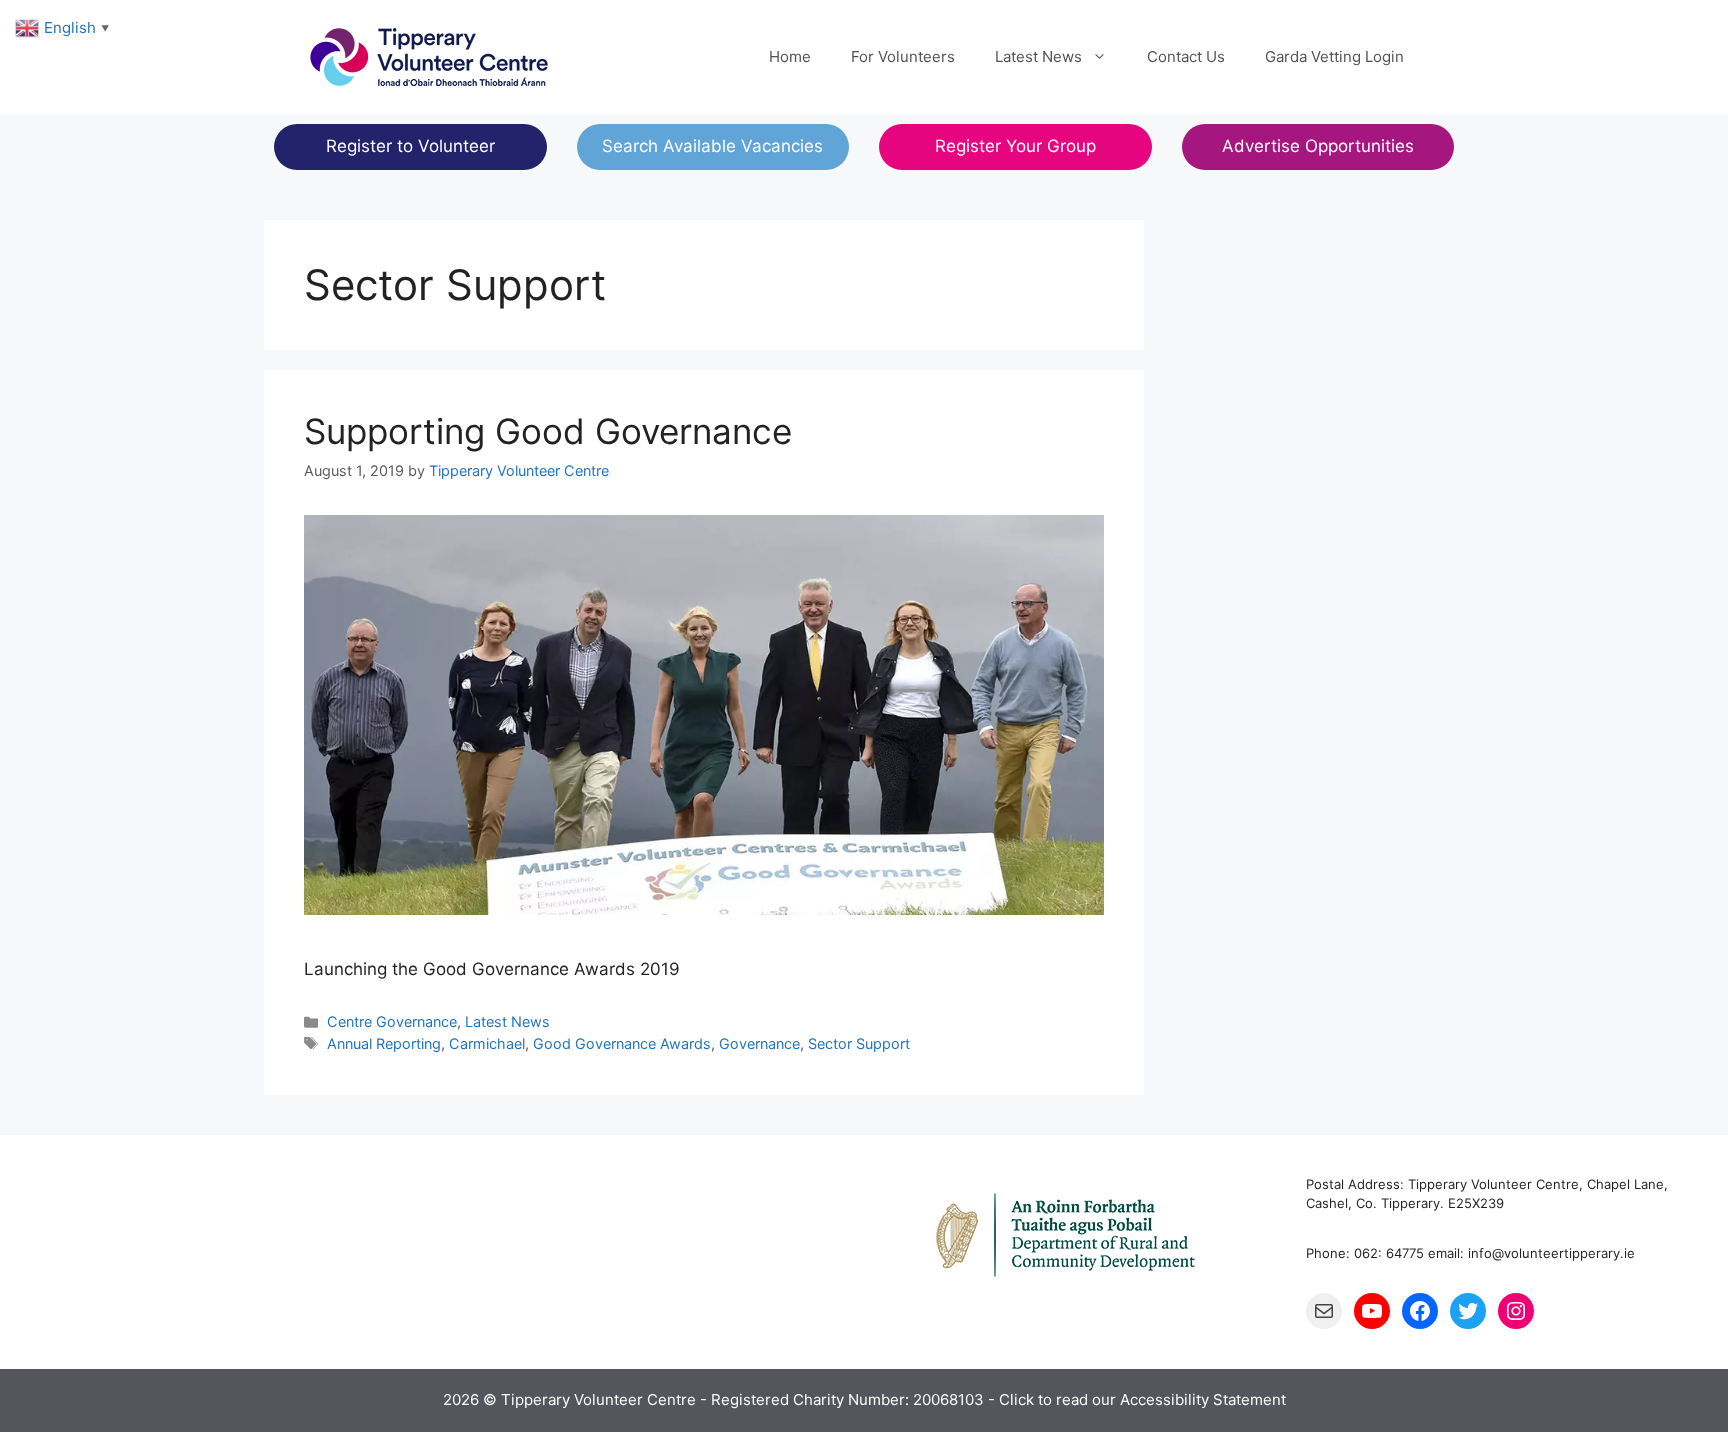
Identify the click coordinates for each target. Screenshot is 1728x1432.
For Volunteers (903, 56)
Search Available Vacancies (712, 146)
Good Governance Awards (622, 1043)
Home (790, 56)
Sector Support (859, 1043)
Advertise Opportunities (1318, 146)
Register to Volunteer (410, 146)
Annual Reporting (384, 1043)
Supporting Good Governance (548, 431)
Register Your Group (1015, 146)
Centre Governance (392, 1021)
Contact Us (1186, 56)
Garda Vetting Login (1334, 56)
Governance (759, 1043)
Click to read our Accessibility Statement (1142, 1399)
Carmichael (487, 1043)
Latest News (1038, 56)
